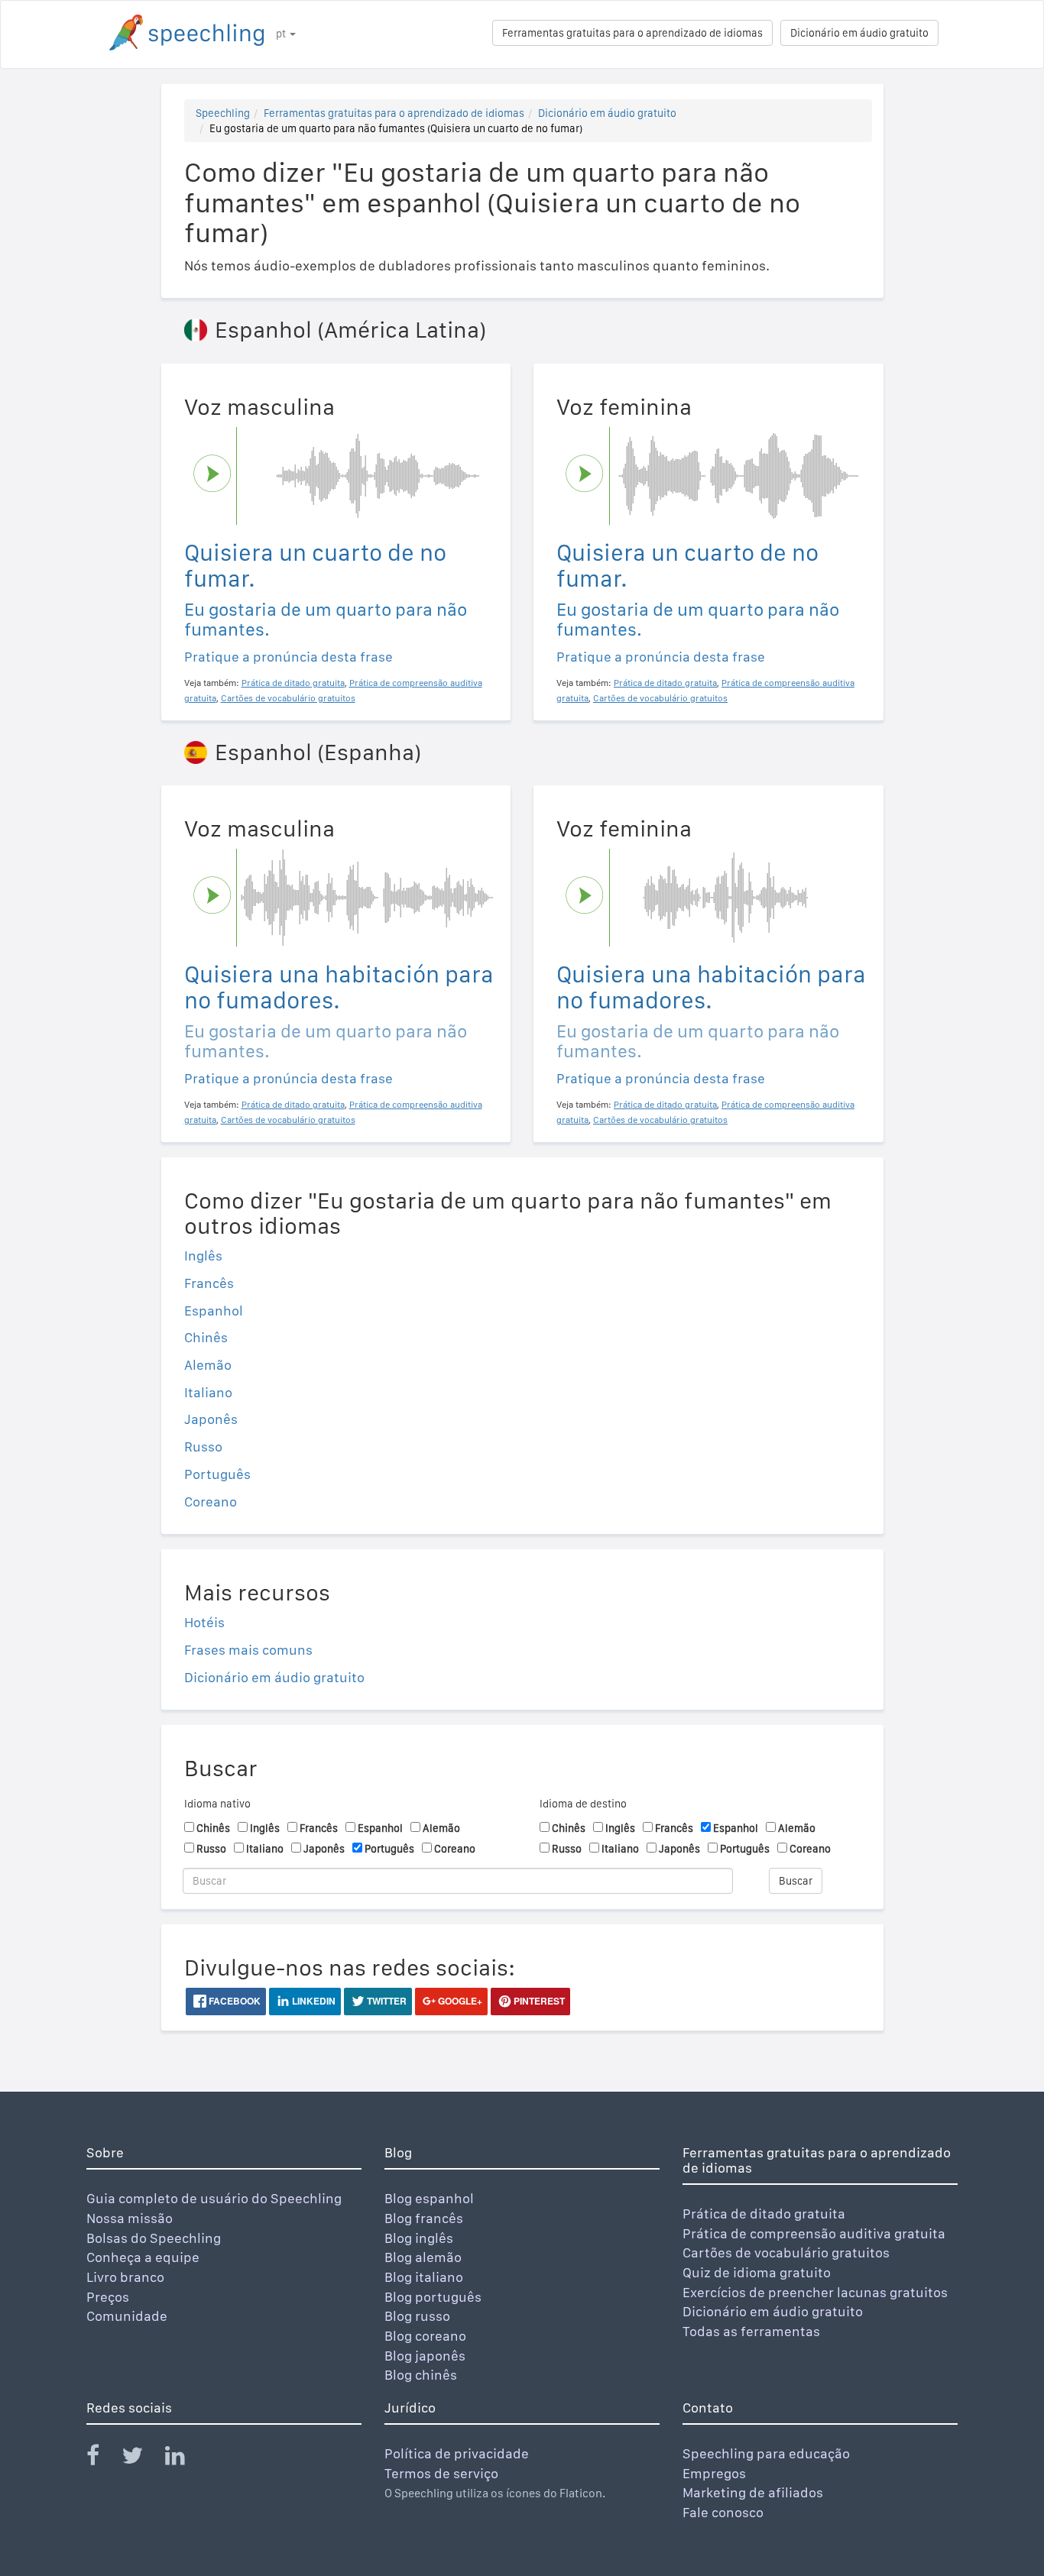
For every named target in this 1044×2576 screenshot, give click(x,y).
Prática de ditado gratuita (764, 2214)
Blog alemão (423, 2257)
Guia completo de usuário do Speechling (214, 2198)
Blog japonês (425, 2356)
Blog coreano (425, 2336)
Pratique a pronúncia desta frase (289, 657)
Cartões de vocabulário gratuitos (786, 2252)
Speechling (223, 113)
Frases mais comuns (248, 1650)
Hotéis (204, 1622)
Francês (209, 1283)
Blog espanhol (429, 2198)
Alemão (208, 1365)
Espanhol (214, 1311)
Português (217, 1474)
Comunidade (127, 2316)
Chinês (206, 1337)
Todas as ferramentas (751, 2331)
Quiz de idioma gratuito (757, 2272)
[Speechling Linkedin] (185, 2459)
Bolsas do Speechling (154, 2238)
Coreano (211, 1502)
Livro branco (125, 2277)
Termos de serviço (441, 2473)
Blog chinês (421, 2375)
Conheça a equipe (143, 2257)
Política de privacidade (457, 2453)
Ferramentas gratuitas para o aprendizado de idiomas (632, 33)
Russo (203, 1447)
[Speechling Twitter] (142, 2459)
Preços (108, 2297)
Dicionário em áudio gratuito (859, 33)
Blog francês (424, 2218)
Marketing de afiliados (753, 2492)
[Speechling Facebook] (102, 2459)
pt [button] (282, 34)
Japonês (211, 1419)
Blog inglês (419, 2238)
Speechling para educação (766, 2453)
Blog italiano (424, 2277)
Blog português (433, 2297)
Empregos (714, 2473)
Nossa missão (130, 2218)
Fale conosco (723, 2512)
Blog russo (417, 2316)
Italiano (208, 1392)
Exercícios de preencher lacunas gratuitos (815, 2292)
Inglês (203, 1256)
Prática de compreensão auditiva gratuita (814, 2233)
